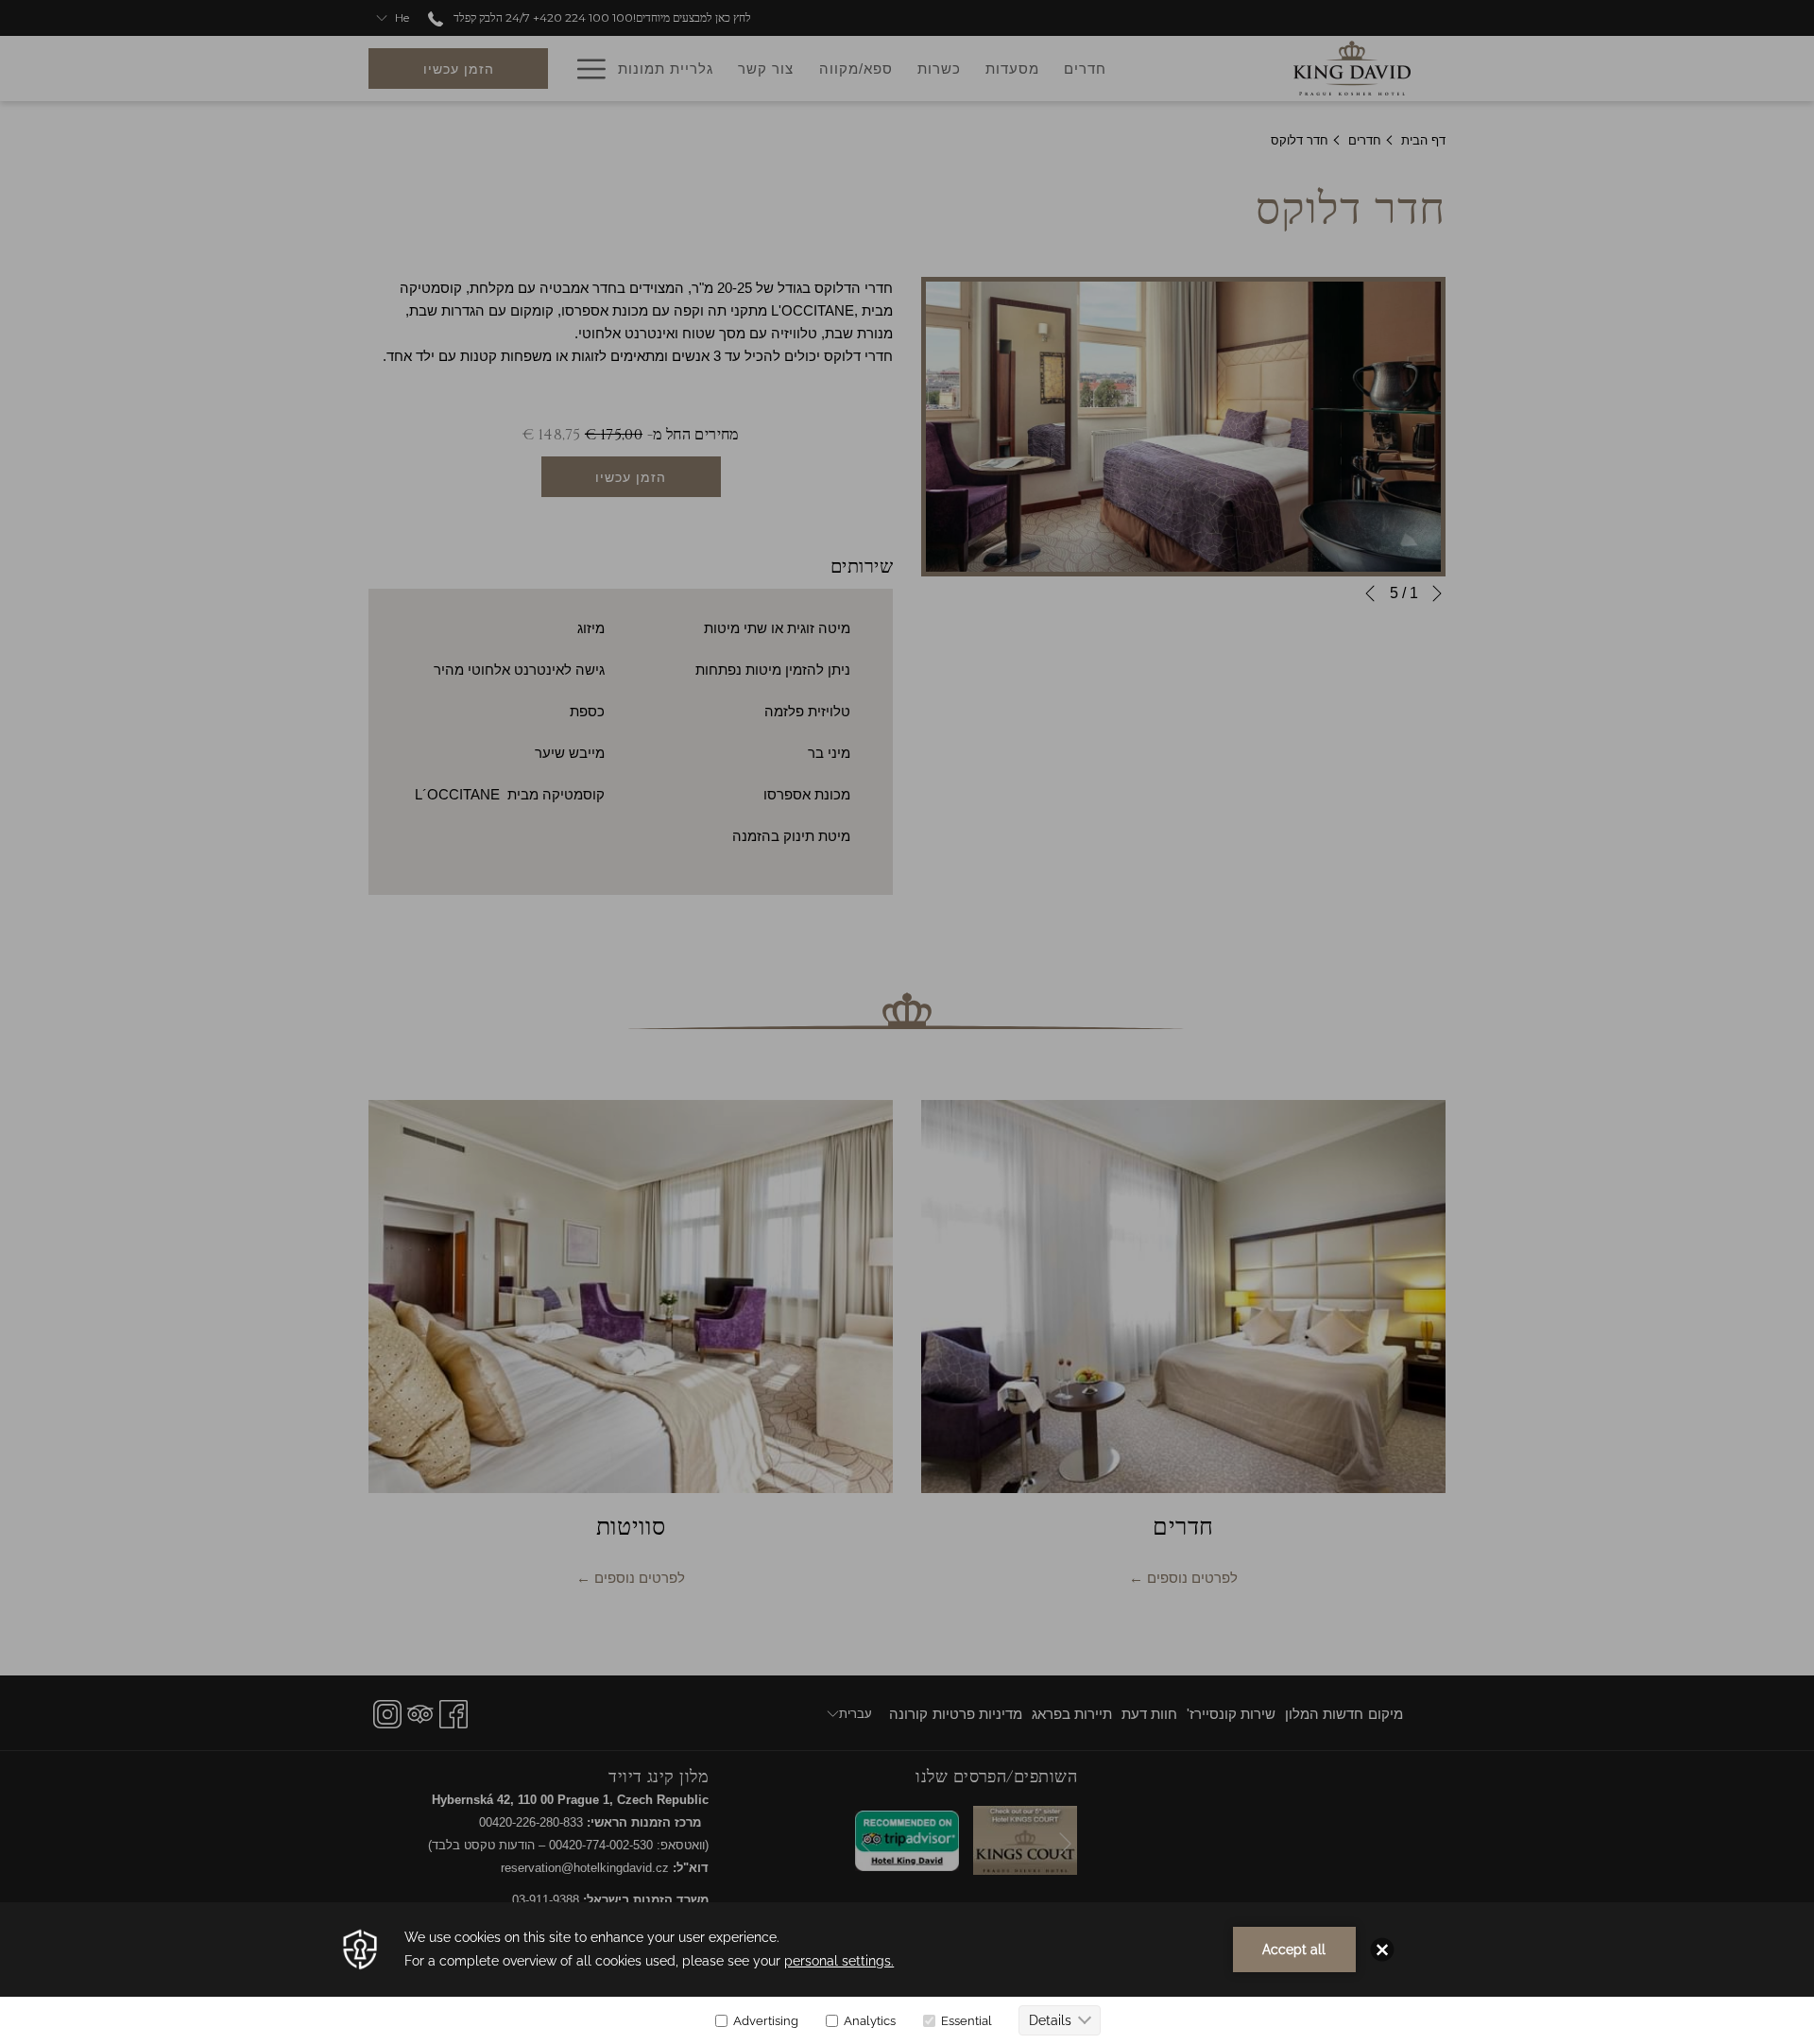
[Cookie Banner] (907, 1973)
